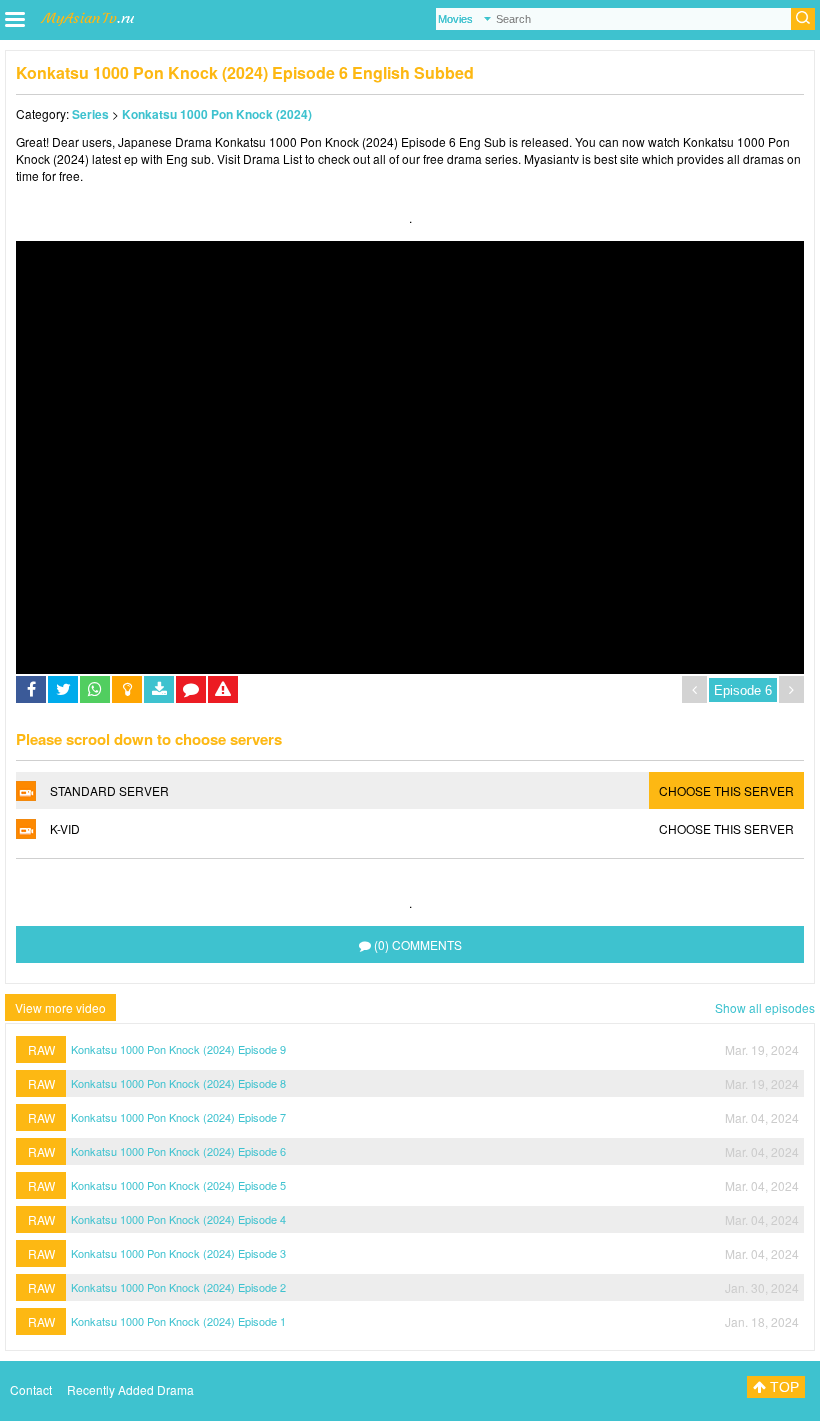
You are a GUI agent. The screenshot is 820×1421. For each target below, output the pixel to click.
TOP (782, 1387)
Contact (31, 1389)
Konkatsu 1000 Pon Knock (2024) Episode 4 (178, 1219)
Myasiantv (551, 158)
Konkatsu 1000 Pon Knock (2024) (217, 114)
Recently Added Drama (130, 1389)
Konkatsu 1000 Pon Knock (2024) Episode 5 (178, 1185)
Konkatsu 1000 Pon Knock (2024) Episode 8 (178, 1083)
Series (90, 114)
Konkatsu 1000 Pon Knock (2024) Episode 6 (178, 1151)
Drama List (272, 158)
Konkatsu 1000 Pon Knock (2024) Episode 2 (178, 1287)
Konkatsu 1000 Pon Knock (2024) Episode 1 (178, 1321)
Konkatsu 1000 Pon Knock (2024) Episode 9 (178, 1049)
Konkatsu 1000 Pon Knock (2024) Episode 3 (178, 1253)
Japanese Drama (163, 141)
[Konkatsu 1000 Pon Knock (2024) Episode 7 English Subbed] (791, 689)
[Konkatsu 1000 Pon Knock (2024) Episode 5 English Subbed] (694, 689)
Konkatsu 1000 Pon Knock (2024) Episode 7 (178, 1117)
